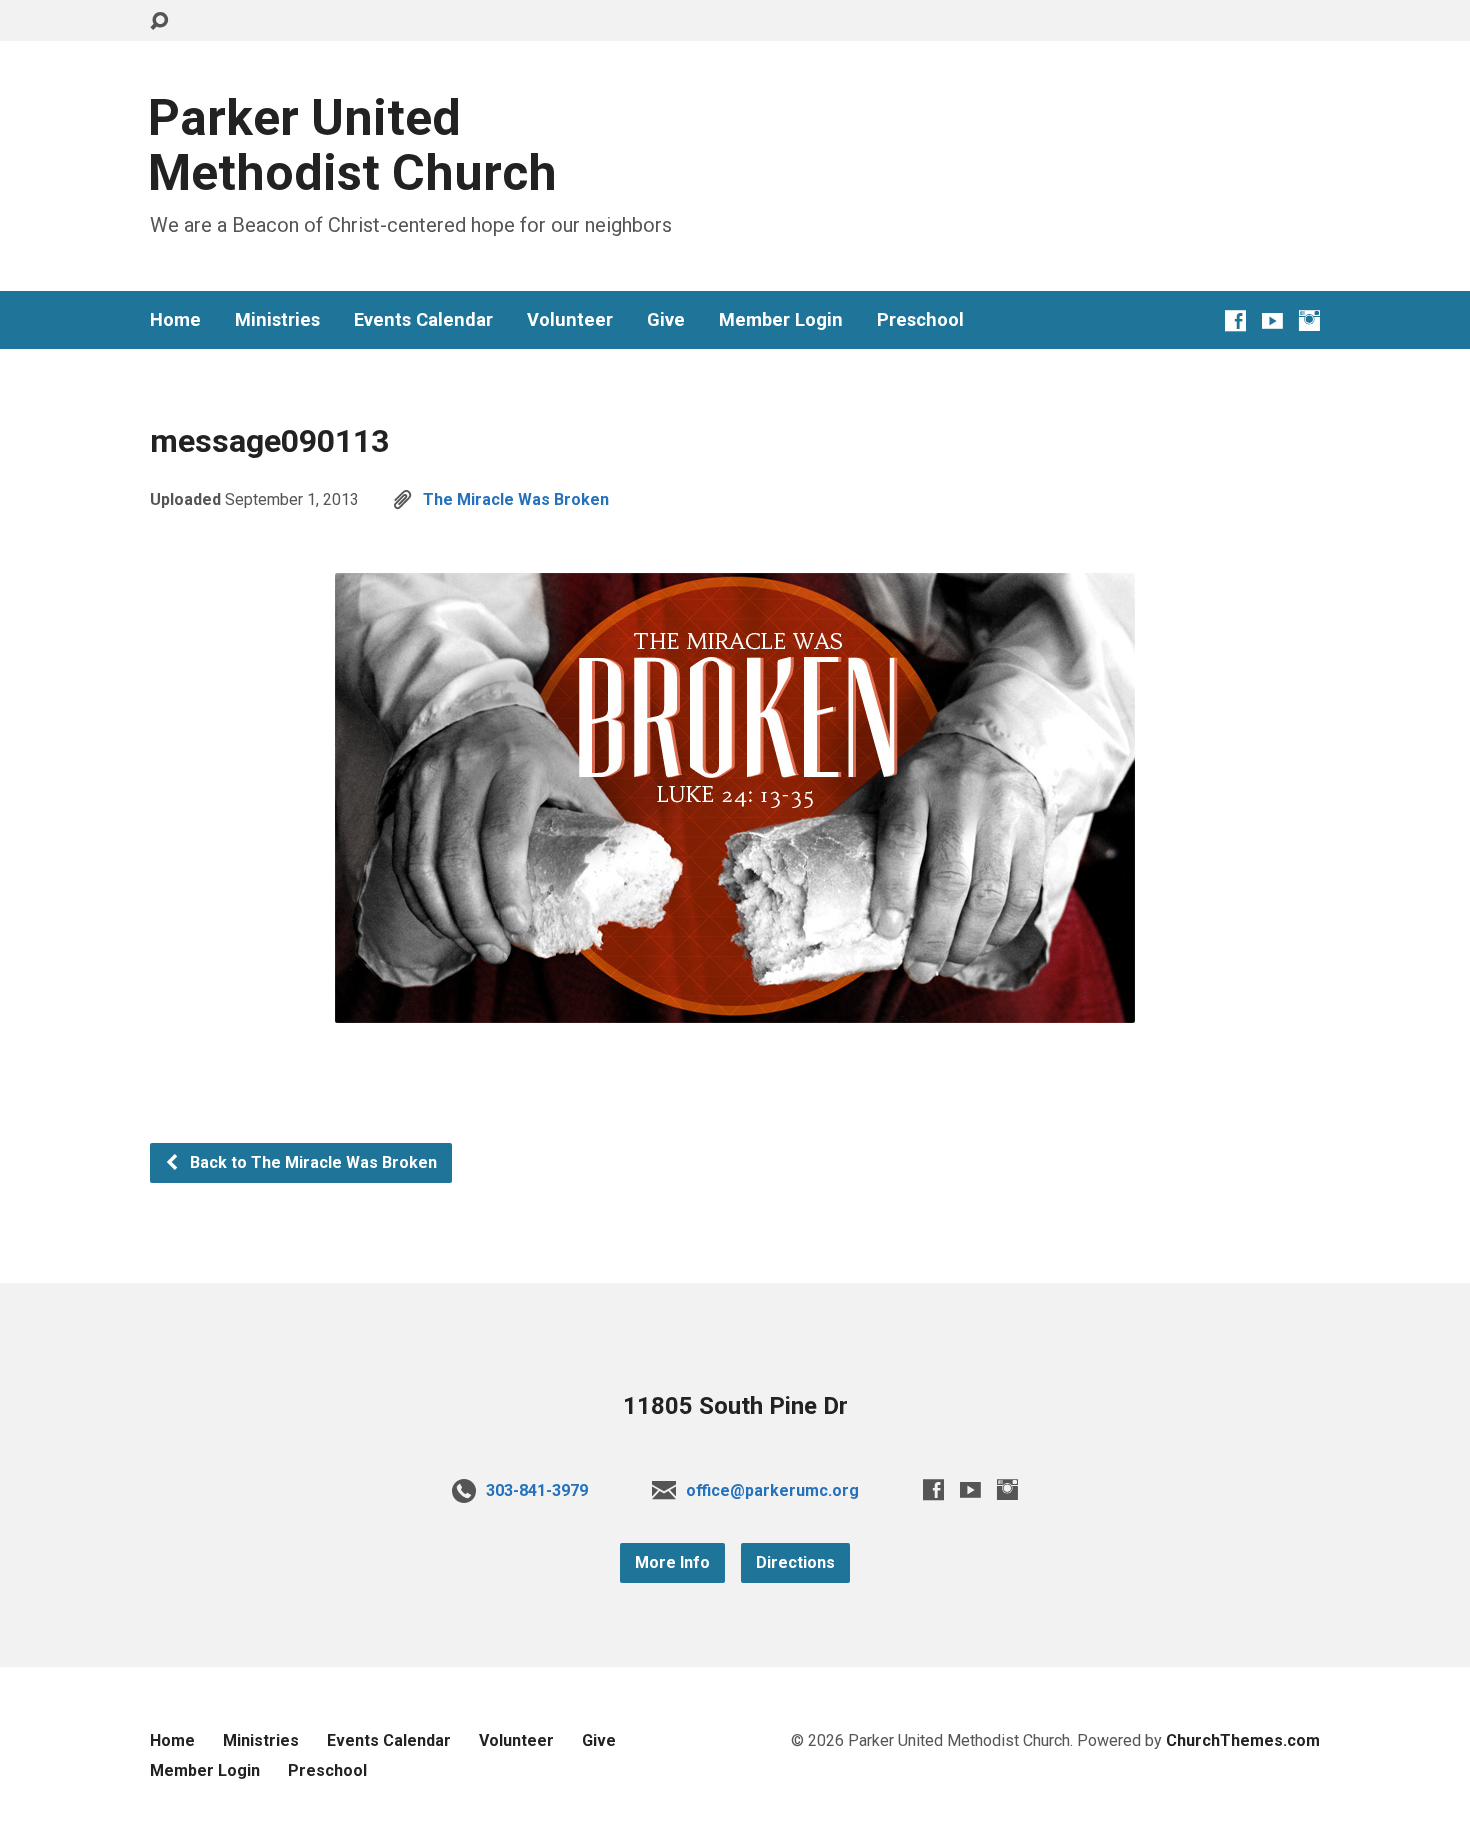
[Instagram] (1309, 320)
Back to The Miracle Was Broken (311, 1162)
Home (175, 320)
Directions (795, 1562)
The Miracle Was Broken (516, 499)
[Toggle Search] (159, 21)
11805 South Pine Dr (735, 1406)
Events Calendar (423, 320)
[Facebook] (1235, 320)
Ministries (277, 320)
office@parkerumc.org (772, 1490)
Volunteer (570, 320)
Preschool (920, 320)
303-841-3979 (537, 1490)
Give (666, 320)
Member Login (781, 320)
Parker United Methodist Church (352, 145)
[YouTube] (1272, 320)
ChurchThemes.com (1243, 1740)
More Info (672, 1562)
